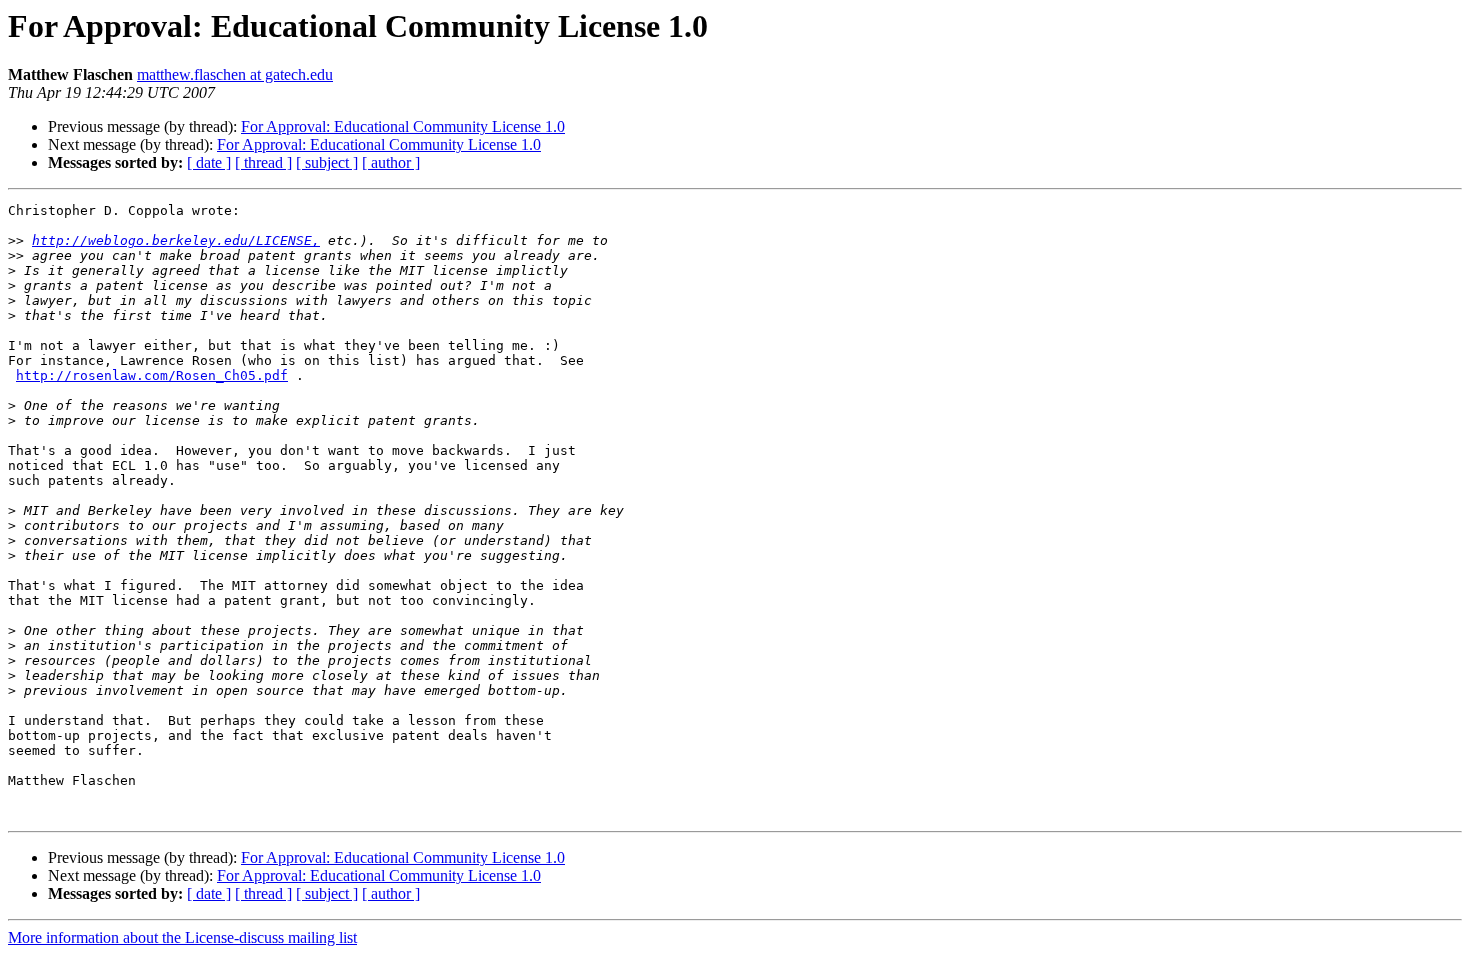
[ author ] (391, 162)
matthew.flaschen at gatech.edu (235, 74)
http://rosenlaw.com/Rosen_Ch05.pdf (152, 375)
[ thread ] (263, 162)
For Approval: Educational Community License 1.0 (403, 126)
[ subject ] (327, 162)
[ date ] (209, 162)
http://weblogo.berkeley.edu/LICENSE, (176, 240)
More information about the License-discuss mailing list (182, 937)
